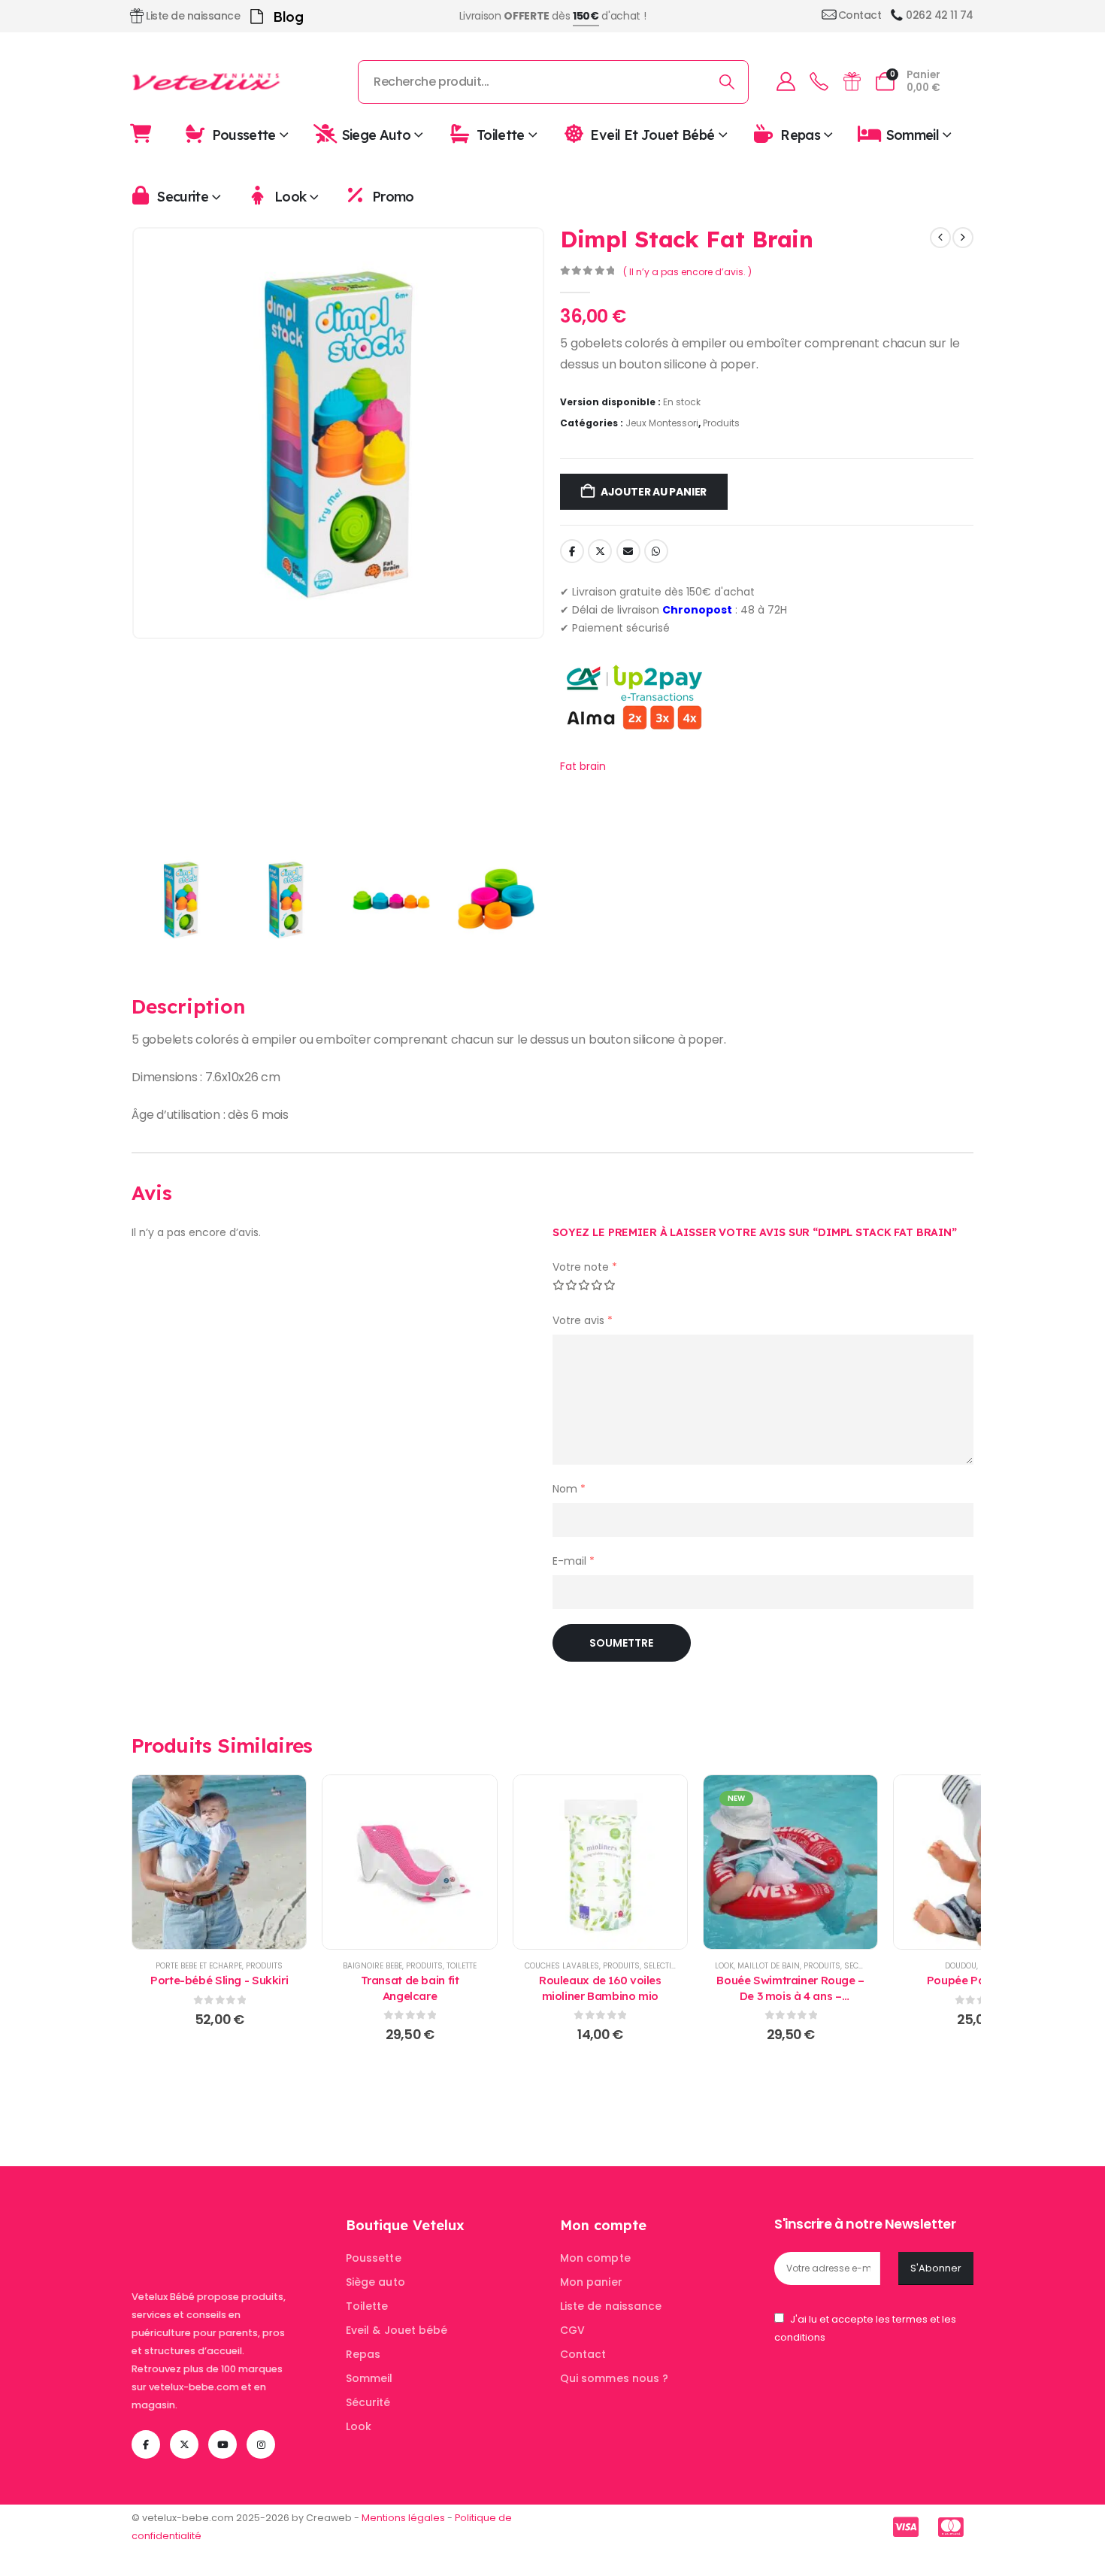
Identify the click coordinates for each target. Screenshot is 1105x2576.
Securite (183, 197)
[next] (963, 238)
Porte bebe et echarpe (199, 1966)
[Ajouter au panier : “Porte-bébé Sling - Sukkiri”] (219, 1862)
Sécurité (368, 2402)
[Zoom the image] (226, 2225)
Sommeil (913, 134)
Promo (393, 197)
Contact (583, 2354)
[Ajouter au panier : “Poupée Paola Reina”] (981, 1862)
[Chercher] (727, 82)
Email (628, 551)
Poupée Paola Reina (981, 1980)
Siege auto (377, 134)
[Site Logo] (207, 82)
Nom (569, 1489)
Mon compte (595, 2258)
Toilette (501, 134)
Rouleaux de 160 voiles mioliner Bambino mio (600, 1988)
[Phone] (819, 82)
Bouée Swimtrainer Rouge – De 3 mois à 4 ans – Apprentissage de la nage (790, 1996)
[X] (184, 2444)
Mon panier (591, 2282)
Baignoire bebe (372, 1966)
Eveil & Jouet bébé (397, 2330)
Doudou (961, 1966)
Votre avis (583, 1320)
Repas (800, 134)
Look (290, 197)
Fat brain (583, 766)
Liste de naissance (611, 2306)
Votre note (585, 1267)
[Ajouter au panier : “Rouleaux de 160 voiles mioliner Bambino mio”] (600, 1862)
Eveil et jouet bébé (652, 134)
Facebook (572, 551)
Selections (666, 1966)
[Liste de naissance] (852, 82)
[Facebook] (146, 2444)
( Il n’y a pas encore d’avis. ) (687, 272)
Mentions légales (403, 2518)
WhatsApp (656, 551)
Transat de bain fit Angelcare (410, 1988)
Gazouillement (600, 551)
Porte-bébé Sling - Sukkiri (219, 1980)
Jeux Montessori (662, 423)
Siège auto (375, 2282)
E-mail (574, 1561)
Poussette (244, 134)
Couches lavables (562, 1966)
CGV (572, 2330)
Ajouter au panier (654, 492)
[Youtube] (223, 2444)
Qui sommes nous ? (614, 2378)
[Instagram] (261, 2444)
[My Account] (786, 82)
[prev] (940, 238)
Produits (721, 423)
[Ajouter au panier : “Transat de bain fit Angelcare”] (410, 1862)
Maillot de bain (769, 1966)
